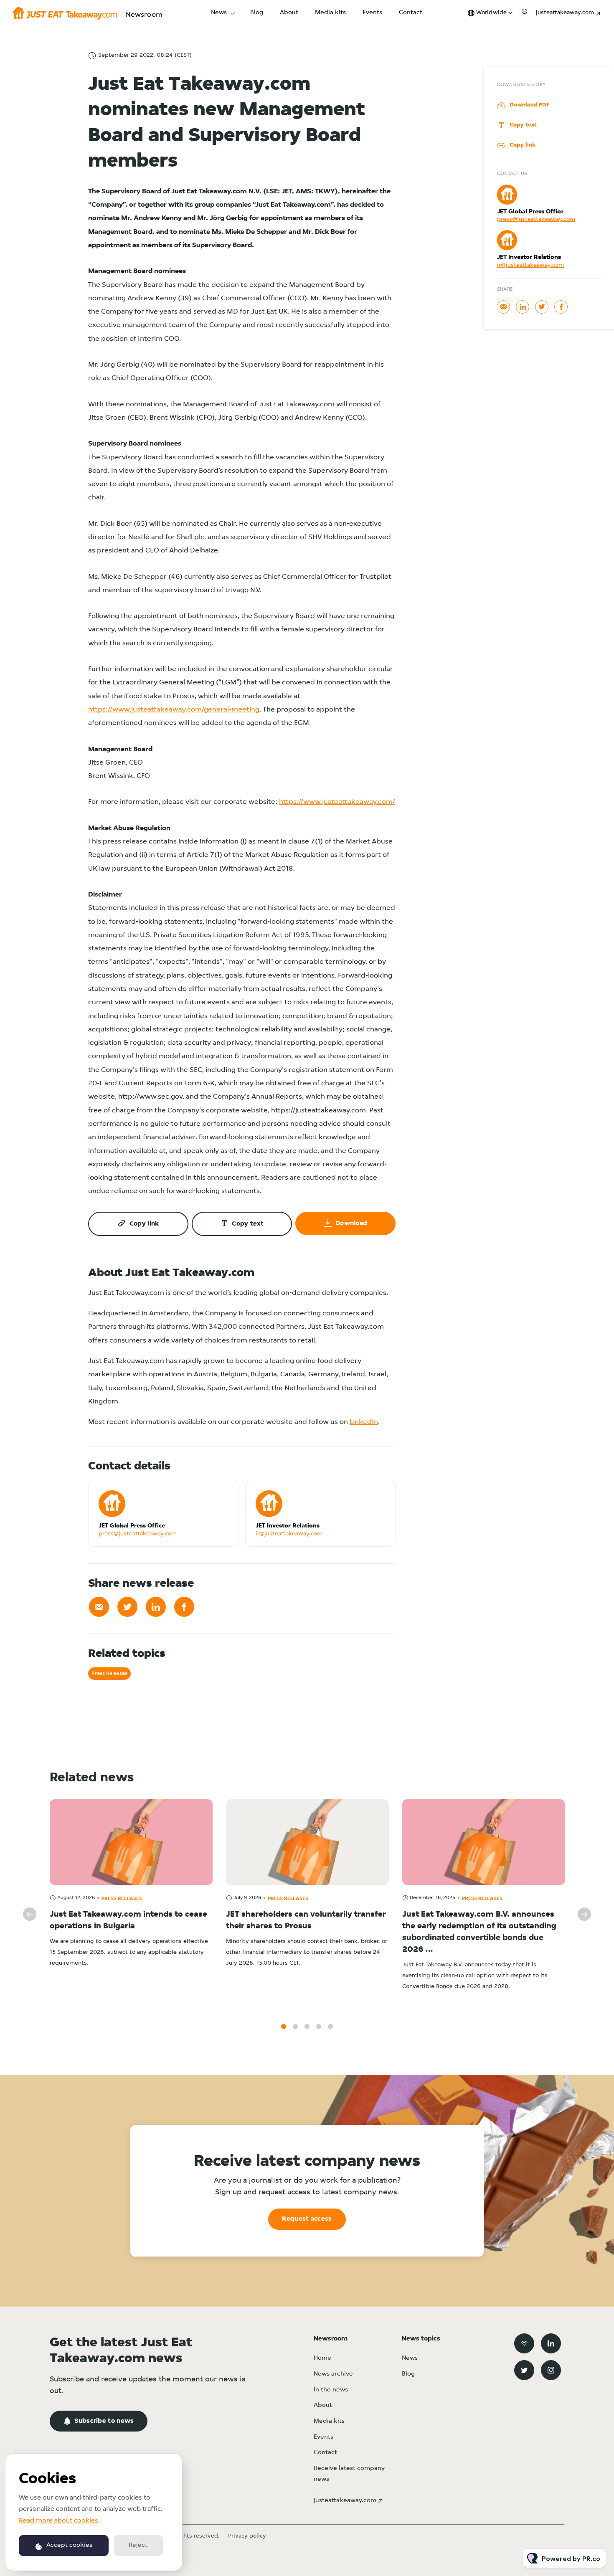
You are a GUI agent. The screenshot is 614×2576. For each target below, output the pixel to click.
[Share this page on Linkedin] (156, 1607)
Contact (411, 13)
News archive (333, 2374)
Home (322, 2358)
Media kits (330, 13)
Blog (257, 13)
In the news (331, 2390)
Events (372, 13)
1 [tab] (284, 2026)
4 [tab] (319, 2026)
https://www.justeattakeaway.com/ (337, 802)
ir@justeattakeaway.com (289, 1534)
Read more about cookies (58, 2521)
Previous (30, 1914)
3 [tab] (307, 2026)
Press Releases (109, 1673)
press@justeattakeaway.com (138, 1534)
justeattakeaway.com (565, 13)
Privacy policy (247, 2536)
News (219, 13)
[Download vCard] (223, 1494)
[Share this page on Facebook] (184, 1607)
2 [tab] (295, 2026)
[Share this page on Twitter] (127, 1607)
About (289, 13)
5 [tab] (330, 2026)
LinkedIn (364, 1422)
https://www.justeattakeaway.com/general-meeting (174, 710)
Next (584, 1914)
